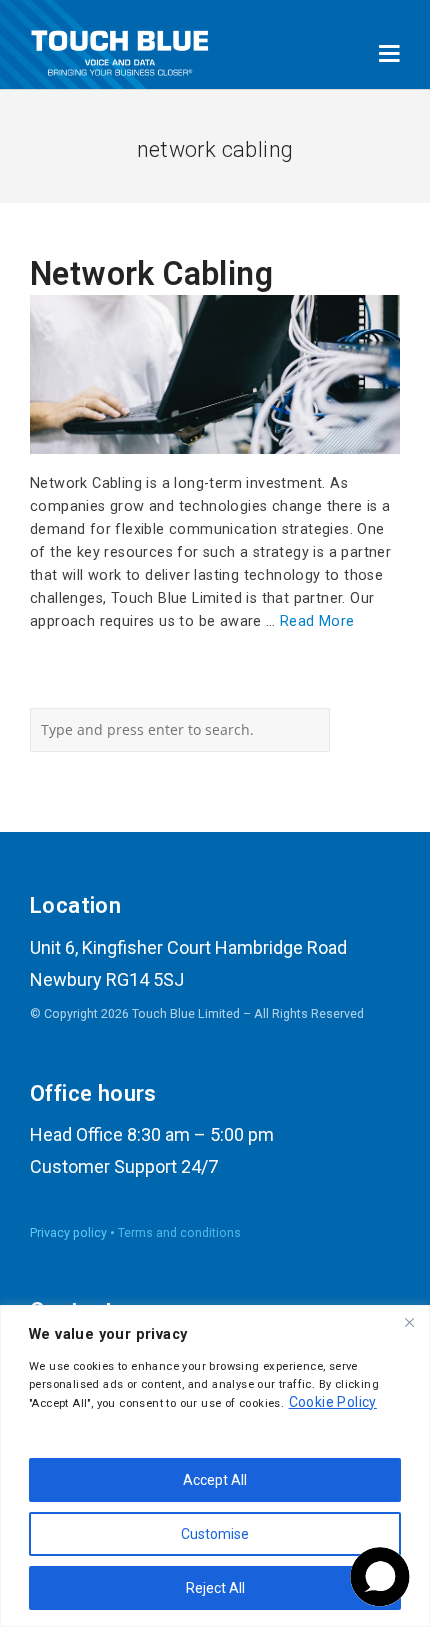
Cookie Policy (333, 1402)
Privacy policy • (74, 1232)
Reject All (215, 1588)
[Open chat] (380, 1577)
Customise (215, 1534)
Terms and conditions (179, 1232)
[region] (215, 1466)
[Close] (409, 1322)
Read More (317, 621)
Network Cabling (151, 274)
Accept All (215, 1480)
